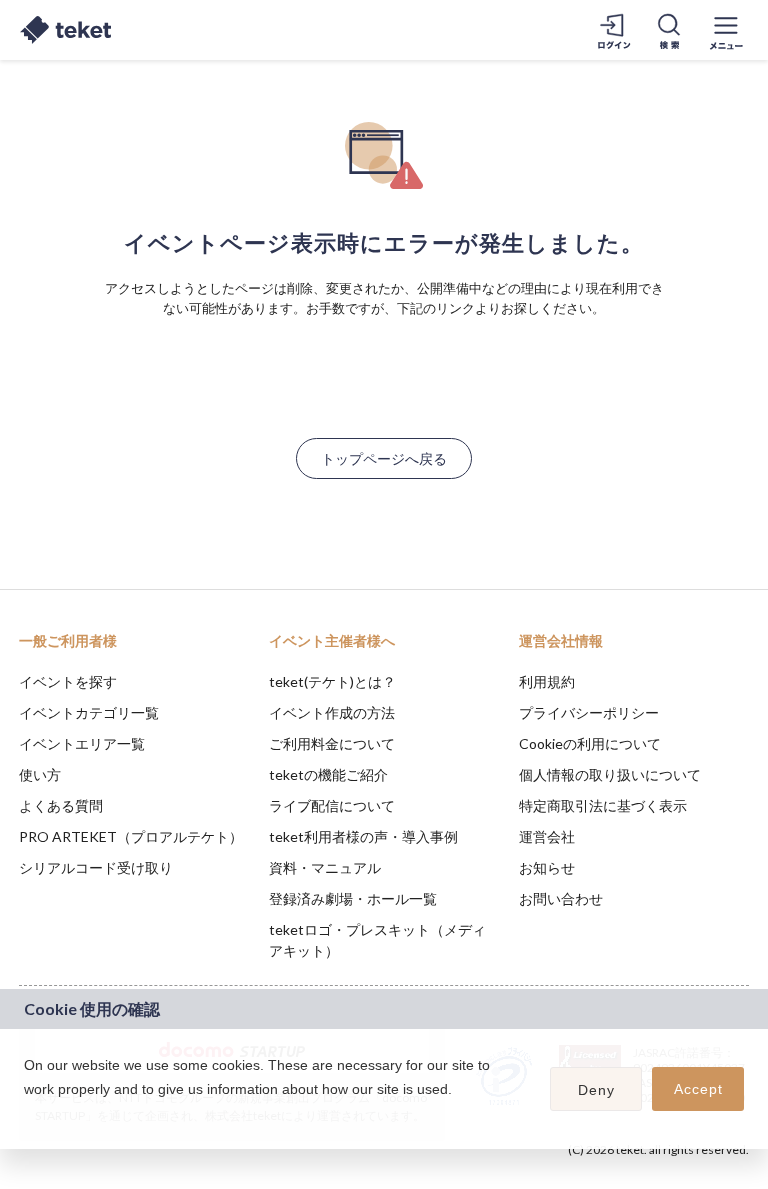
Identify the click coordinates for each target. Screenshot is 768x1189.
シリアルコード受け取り (96, 867)
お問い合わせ (561, 898)
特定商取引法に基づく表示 (603, 805)
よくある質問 (61, 805)
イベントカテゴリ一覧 (89, 712)
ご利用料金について (332, 743)
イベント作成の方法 (332, 712)
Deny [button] (596, 1090)
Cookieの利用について (590, 743)
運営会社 (547, 836)
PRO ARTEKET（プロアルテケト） (131, 836)
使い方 (40, 774)
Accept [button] (698, 1089)
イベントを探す (68, 681)
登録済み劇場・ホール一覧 (353, 898)
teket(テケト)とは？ (332, 681)
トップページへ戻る (384, 458)
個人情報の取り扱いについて (610, 774)
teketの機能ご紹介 (328, 774)
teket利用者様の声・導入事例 (363, 836)
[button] (27, 1115)
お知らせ (547, 867)
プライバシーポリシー (589, 712)
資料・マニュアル (325, 867)
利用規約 (547, 681)
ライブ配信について (332, 805)
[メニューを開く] (726, 30)
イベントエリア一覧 (82, 743)
